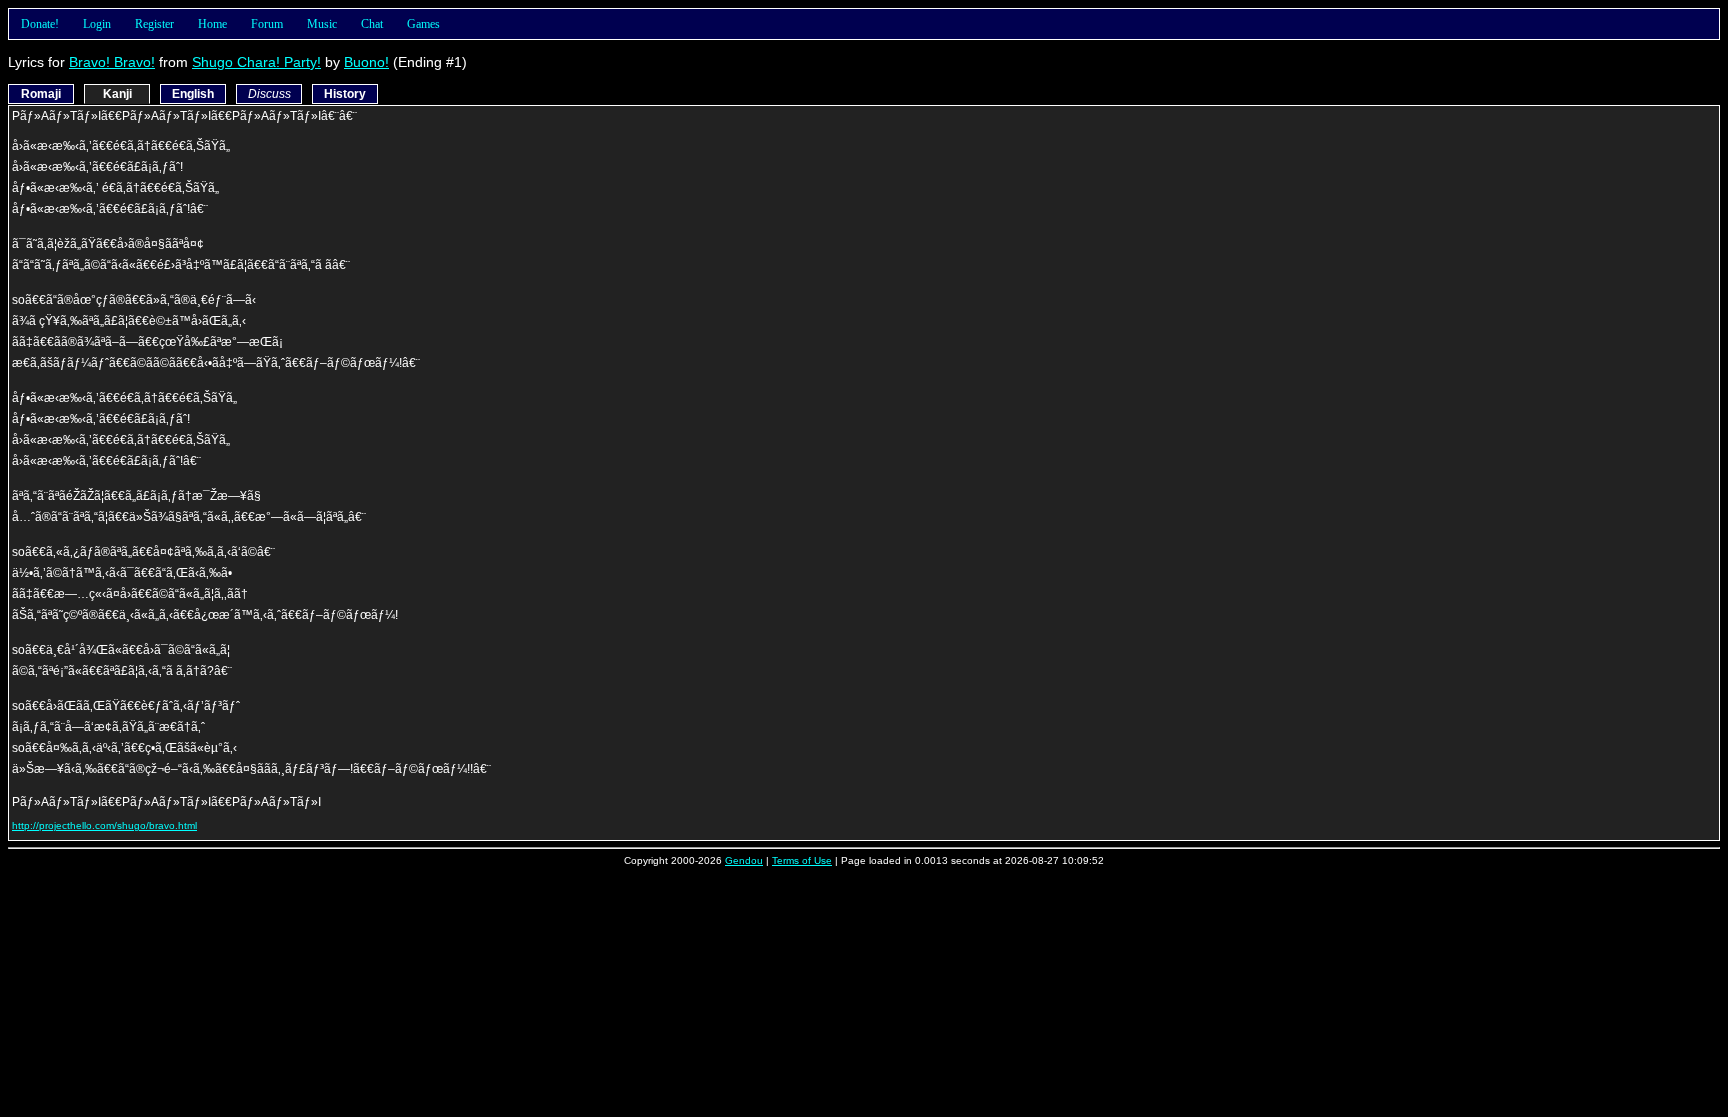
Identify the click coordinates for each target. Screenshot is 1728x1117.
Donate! (40, 24)
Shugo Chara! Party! (256, 62)
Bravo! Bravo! (112, 62)
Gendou (744, 860)
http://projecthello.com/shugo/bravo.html (104, 825)
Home (212, 24)
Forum (267, 24)
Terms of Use (802, 860)
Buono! (366, 62)
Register (154, 24)
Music (322, 24)
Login (97, 24)
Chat (372, 24)
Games (423, 24)
